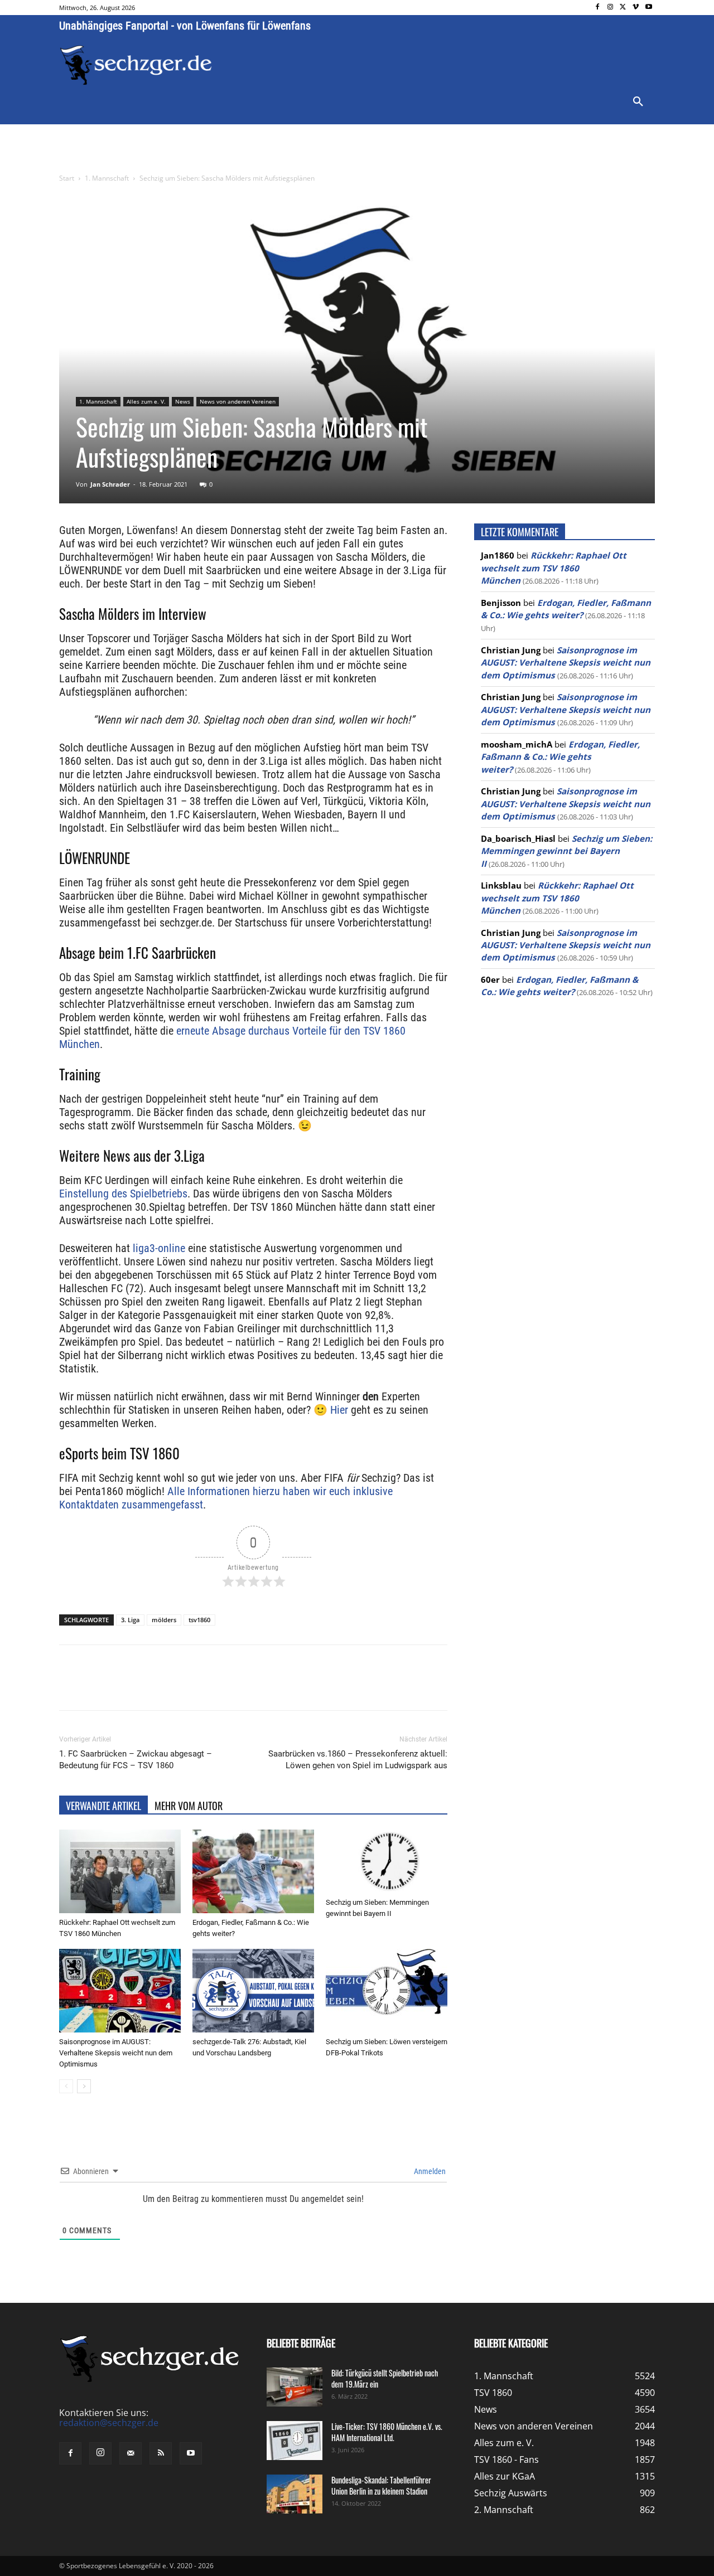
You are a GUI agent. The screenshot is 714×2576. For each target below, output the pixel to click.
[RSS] (161, 2454)
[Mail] (131, 2454)
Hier (339, 1410)
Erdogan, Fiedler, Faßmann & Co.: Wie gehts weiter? (560, 757)
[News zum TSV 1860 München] (136, 65)
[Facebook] (598, 8)
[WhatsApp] (190, 1687)
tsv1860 (199, 1620)
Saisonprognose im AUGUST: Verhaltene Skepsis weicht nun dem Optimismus (116, 2053)
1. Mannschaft (107, 178)
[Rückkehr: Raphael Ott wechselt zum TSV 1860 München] (120, 1871)
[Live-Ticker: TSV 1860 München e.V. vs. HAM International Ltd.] (295, 2441)
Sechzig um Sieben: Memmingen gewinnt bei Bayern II (566, 851)
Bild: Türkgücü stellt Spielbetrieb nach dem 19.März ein (385, 2378)
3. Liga (130, 1620)
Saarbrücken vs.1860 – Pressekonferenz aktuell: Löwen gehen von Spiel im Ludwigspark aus (358, 1760)
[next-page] (84, 2086)
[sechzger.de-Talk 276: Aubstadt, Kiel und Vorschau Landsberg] (253, 1991)
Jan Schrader (110, 484)
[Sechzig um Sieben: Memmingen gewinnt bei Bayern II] (387, 1861)
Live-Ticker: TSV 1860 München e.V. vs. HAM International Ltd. (387, 2432)
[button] (638, 102)
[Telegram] (241, 1687)
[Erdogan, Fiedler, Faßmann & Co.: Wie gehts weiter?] (253, 1871)
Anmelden (429, 2171)
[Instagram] (611, 8)
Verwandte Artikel (103, 1806)
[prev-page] (66, 2086)
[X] (623, 8)
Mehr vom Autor (189, 1806)
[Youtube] (648, 8)
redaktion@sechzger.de (109, 2423)
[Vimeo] (636, 8)
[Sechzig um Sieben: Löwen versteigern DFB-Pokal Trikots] (387, 1991)
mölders (164, 1620)
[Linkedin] (215, 1687)
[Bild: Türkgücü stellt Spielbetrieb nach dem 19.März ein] (295, 2387)
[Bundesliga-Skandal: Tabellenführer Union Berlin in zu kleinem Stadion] (295, 2494)
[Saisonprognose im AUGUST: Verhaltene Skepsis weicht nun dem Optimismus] (120, 1991)
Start (67, 178)
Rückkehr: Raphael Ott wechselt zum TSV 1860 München (554, 568)
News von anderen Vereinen (238, 401)
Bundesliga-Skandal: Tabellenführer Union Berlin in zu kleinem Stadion (381, 2485)
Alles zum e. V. (146, 401)
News (183, 401)
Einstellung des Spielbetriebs (123, 1194)
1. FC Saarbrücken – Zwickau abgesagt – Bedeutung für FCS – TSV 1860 (136, 1760)
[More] (267, 1687)
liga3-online (159, 1248)
